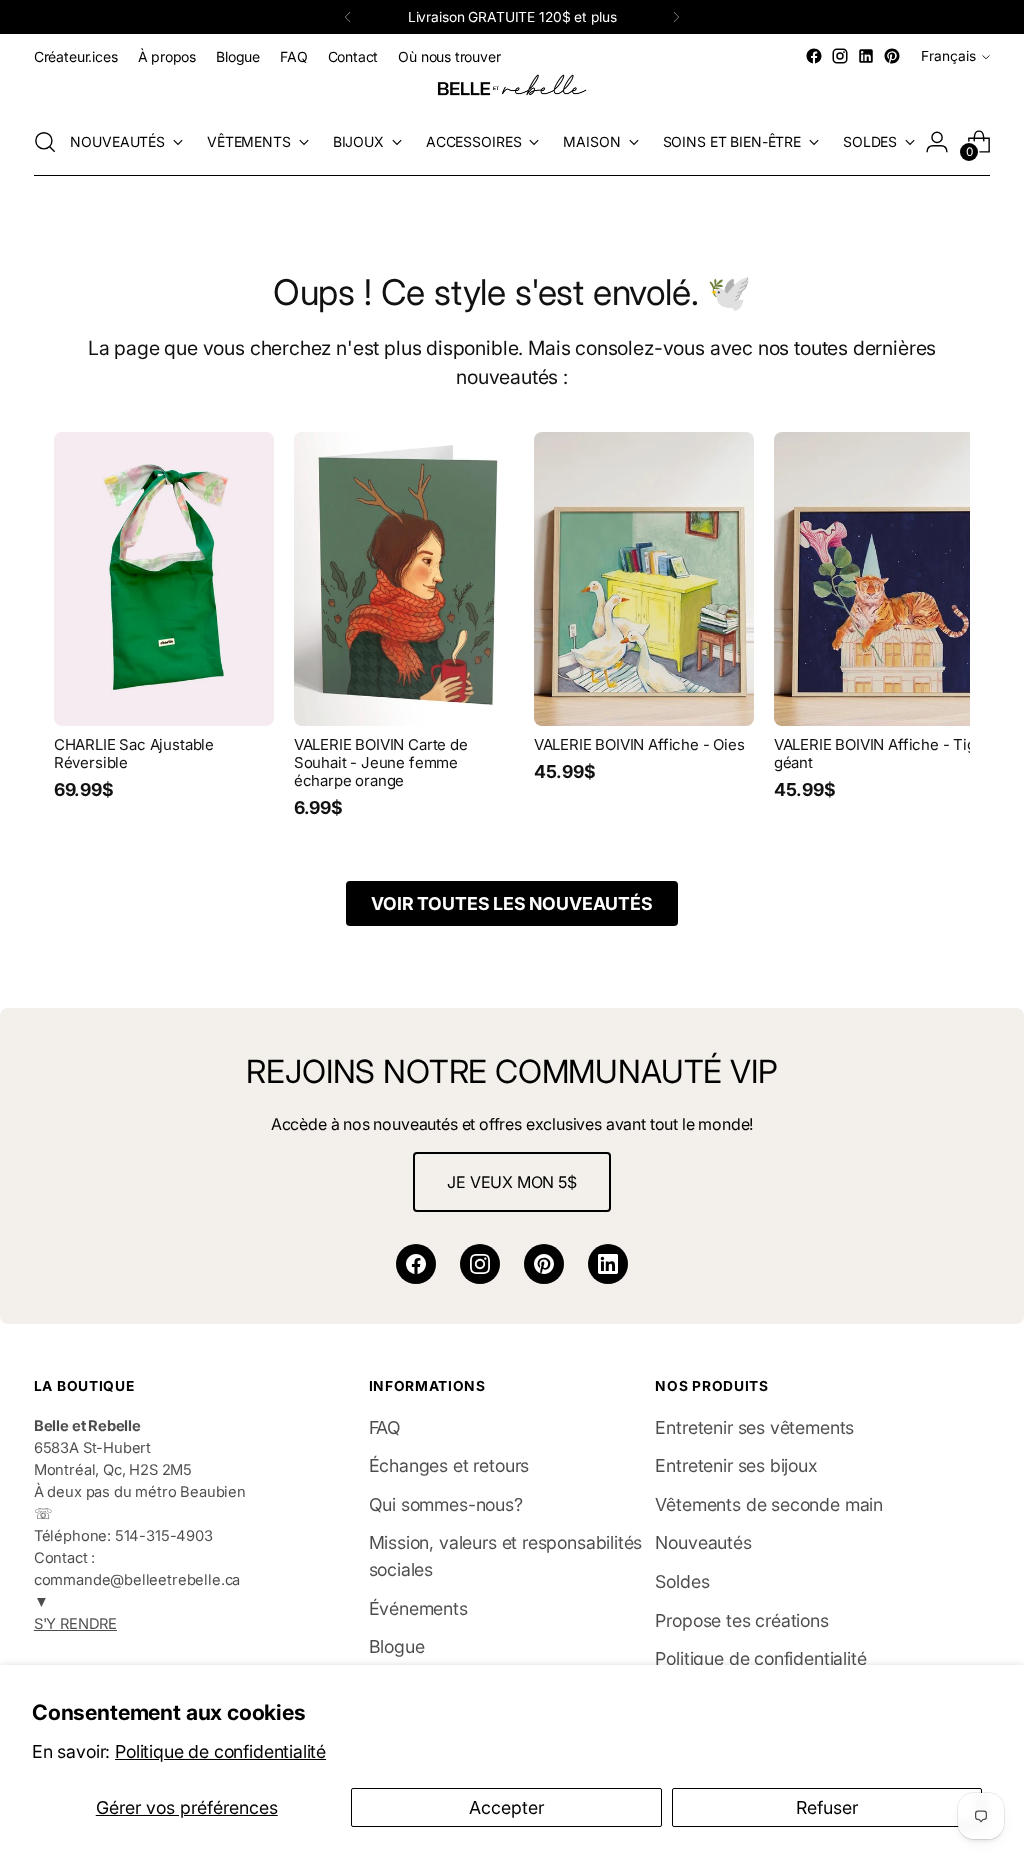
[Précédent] (348, 17)
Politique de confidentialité (220, 1751)
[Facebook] (416, 1264)
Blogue (397, 1646)
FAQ (385, 1427)
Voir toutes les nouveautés (511, 903)
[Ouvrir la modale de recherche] (45, 142)
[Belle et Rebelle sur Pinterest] (892, 56)
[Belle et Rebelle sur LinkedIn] (866, 56)
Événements (418, 1608)
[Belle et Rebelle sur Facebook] (814, 56)
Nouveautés (703, 1542)
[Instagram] (480, 1264)
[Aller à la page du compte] (937, 142)
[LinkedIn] (608, 1264)
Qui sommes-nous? (446, 1504)
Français (948, 56)
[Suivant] (676, 17)
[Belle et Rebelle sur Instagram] (840, 56)
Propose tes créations (741, 1620)
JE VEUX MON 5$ (512, 1182)
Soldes (682, 1581)
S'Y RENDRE (75, 1624)
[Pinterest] (544, 1264)
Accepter (506, 1807)
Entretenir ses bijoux (736, 1465)
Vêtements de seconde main (769, 1504)
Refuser (827, 1807)
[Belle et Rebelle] (512, 89)
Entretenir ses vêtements (754, 1427)
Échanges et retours (449, 1465)
